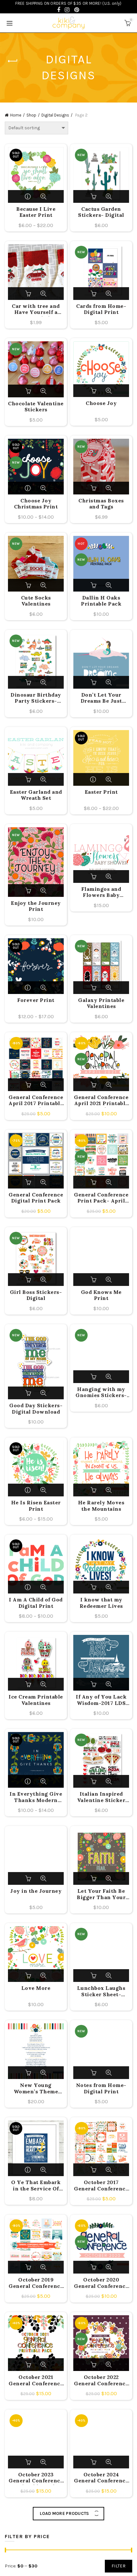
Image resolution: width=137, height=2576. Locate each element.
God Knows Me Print (101, 1295)
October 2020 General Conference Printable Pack (101, 2283)
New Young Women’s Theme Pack (36, 2089)
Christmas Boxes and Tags (101, 504)
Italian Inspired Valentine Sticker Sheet (101, 1798)
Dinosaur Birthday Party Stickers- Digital (36, 699)
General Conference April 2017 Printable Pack (36, 1101)
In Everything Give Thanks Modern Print (36, 1798)
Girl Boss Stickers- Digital (36, 1295)
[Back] (13, 61)
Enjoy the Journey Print (36, 906)
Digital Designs (55, 115)
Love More (36, 1988)
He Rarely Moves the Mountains (101, 1506)
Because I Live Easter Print (36, 212)
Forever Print (36, 1000)
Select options (29, 196)
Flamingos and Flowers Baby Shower (101, 893)
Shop (31, 115)
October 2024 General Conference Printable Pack (101, 2478)
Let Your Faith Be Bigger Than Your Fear (101, 1895)
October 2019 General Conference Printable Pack (36, 2283)
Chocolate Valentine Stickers (36, 407)
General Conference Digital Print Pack (36, 1198)
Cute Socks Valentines (36, 601)
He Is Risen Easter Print (36, 1506)
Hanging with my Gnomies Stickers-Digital (101, 1393)
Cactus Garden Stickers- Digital (101, 212)
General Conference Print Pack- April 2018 (101, 1198)
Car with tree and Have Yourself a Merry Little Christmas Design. (36, 310)
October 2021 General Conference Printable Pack (36, 2381)
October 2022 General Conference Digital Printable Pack (101, 2381)
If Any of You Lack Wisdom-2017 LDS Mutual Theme (101, 1700)
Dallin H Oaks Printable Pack (101, 601)
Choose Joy (101, 403)
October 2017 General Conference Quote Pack (101, 2186)
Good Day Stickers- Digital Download (36, 1409)
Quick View (43, 196)
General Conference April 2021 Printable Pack (101, 1101)
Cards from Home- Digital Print (101, 309)
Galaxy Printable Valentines (101, 1003)
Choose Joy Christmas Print (36, 504)
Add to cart (94, 196)
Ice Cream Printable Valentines (36, 1700)
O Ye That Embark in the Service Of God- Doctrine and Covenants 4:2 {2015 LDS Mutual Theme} (36, 2186)
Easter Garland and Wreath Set (36, 795)
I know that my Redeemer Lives (101, 1603)
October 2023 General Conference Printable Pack (36, 2478)
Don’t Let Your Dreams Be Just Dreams (101, 699)
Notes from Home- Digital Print (101, 2088)
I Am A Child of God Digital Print (36, 1603)
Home (16, 115)
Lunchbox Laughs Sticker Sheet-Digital (101, 1992)
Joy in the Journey (36, 1891)
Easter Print (101, 792)
